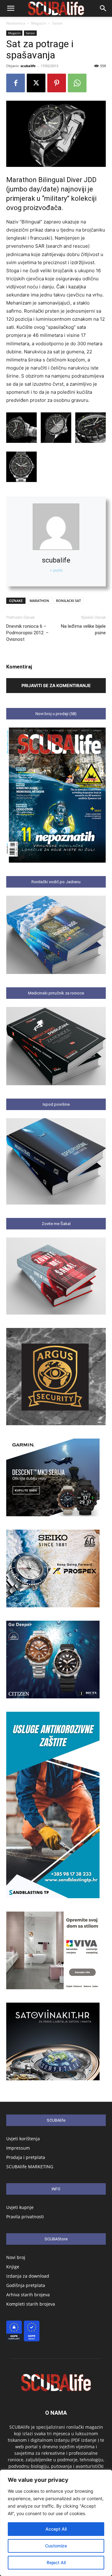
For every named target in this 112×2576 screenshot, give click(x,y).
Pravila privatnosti (25, 2217)
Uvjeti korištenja (23, 2139)
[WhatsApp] (77, 83)
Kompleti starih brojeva (31, 2304)
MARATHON (39, 601)
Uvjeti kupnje (20, 2207)
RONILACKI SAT (68, 601)
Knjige (13, 2267)
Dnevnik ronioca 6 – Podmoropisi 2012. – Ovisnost (27, 633)
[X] (36, 83)
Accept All (56, 2529)
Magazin (39, 23)
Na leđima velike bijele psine (83, 629)
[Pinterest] (57, 83)
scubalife (28, 66)
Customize (56, 2546)
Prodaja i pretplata (26, 2157)
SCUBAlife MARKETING (30, 2167)
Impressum (18, 2148)
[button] (11, 8)
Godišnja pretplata (26, 2285)
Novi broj (16, 2257)
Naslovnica (16, 23)
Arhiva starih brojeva (28, 2295)
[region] (56, 2523)
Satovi (57, 23)
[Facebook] (16, 83)
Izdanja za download (28, 2276)
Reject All (56, 2562)
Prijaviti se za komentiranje (56, 685)
